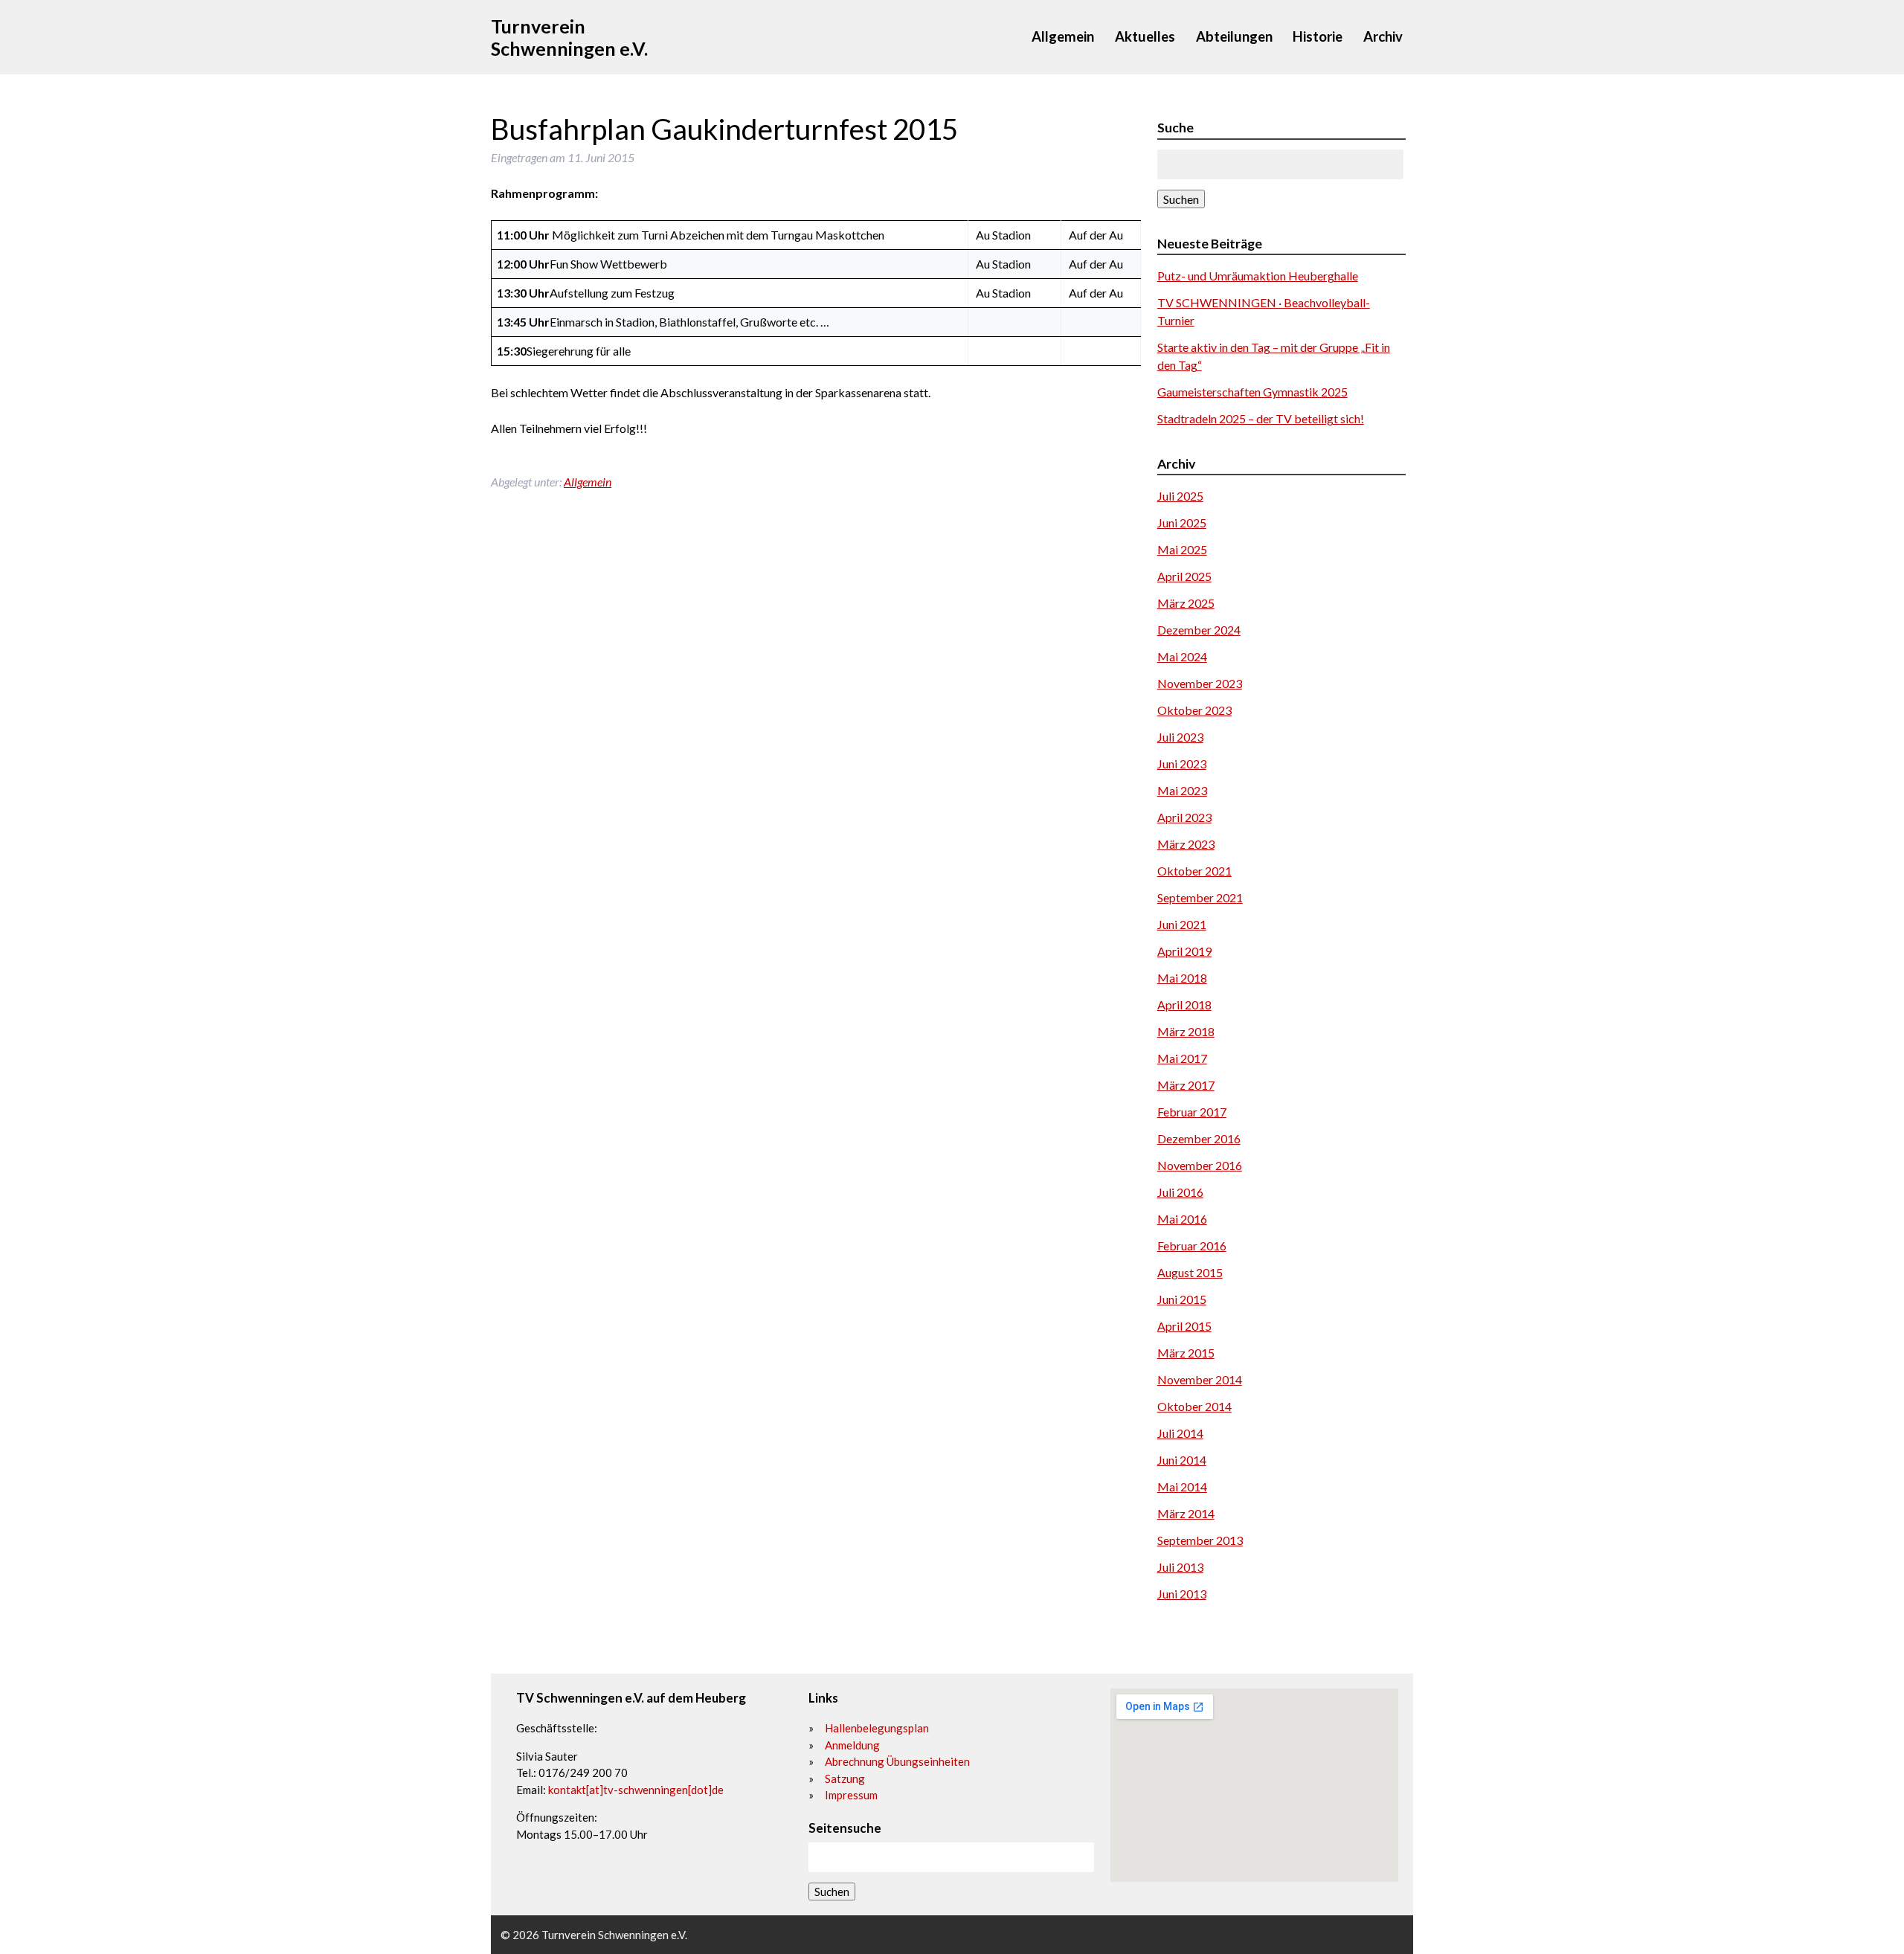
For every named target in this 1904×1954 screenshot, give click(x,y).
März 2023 (1186, 844)
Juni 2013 (1182, 1594)
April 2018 (1184, 1005)
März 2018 (1186, 1031)
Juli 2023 (1180, 737)
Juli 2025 (1180, 496)
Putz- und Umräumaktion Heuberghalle (1258, 276)
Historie (1318, 36)
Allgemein (1063, 36)
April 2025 (1184, 576)
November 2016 (1200, 1165)
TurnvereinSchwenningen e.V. (569, 37)
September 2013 (1200, 1540)
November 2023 (1200, 683)
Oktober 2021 (1194, 871)
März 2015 (1186, 1353)
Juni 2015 (1182, 1299)
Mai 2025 (1182, 549)
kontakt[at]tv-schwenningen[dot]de (636, 1790)
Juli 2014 (1180, 1433)
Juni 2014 (1182, 1460)
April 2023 (1184, 817)
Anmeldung (852, 1745)
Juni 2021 (1182, 924)
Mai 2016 (1182, 1219)
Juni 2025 (1182, 523)
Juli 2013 (1180, 1567)
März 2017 (1186, 1085)
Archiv (1383, 36)
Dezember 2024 (1199, 630)
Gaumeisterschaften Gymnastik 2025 (1252, 392)
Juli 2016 (1180, 1192)
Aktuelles (1145, 36)
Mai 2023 (1182, 790)
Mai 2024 (1182, 656)
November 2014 (1200, 1379)
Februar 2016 (1192, 1246)
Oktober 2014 (1194, 1406)
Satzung (845, 1778)
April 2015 (1184, 1326)
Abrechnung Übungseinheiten (897, 1761)
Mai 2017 (1182, 1058)
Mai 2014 (1182, 1487)
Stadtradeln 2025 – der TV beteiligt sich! (1261, 418)
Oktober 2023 (1194, 710)
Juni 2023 (1182, 764)
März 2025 (1186, 603)
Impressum (851, 1795)
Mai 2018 (1182, 978)
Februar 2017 (1192, 1112)
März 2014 (1186, 1513)
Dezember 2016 (1199, 1138)
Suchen (1181, 199)
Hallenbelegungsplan (877, 1728)
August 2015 (1190, 1272)
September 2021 (1200, 897)
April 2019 (1184, 951)
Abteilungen (1234, 36)
